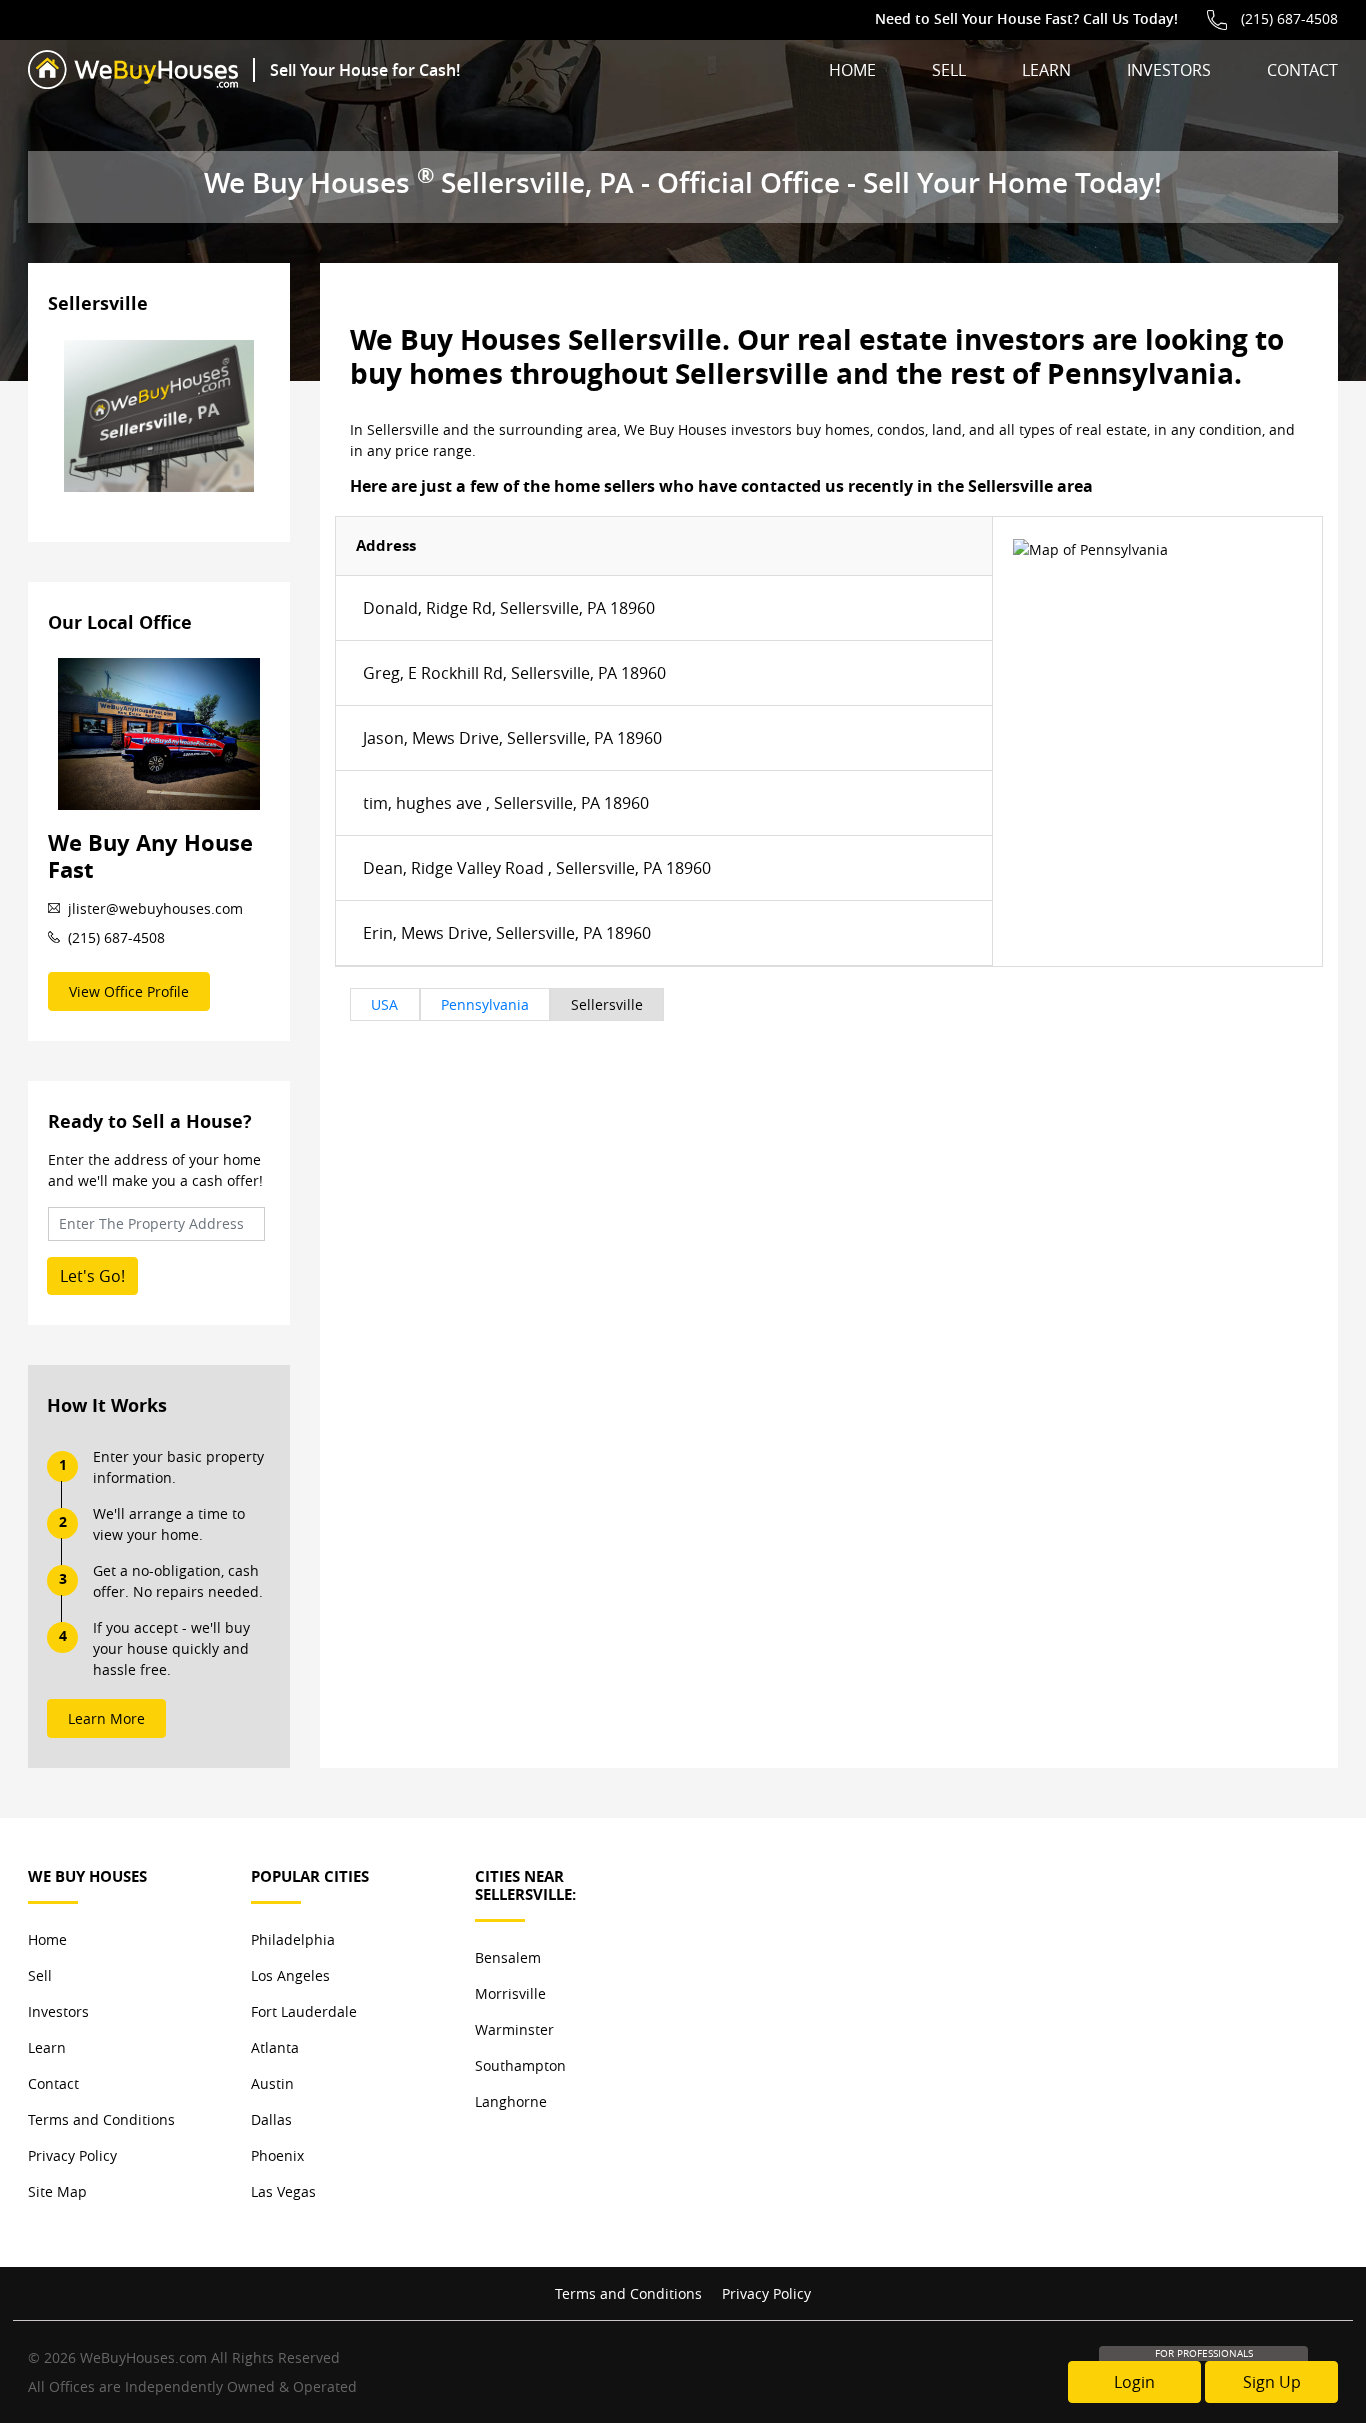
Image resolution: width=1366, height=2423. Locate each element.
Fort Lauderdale (304, 2011)
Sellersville (607, 1004)
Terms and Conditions (101, 2119)
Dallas (271, 2119)
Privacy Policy (72, 2155)
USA (384, 1004)
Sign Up (1272, 2382)
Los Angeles (290, 1975)
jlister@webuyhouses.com (155, 908)
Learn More (106, 1718)
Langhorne (511, 2101)
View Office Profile (129, 991)
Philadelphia (293, 1939)
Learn (1046, 70)
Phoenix (277, 2155)
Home (852, 70)
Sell (949, 70)
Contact (1302, 70)
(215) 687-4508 (1289, 18)
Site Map (57, 2191)
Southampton (520, 2065)
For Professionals (1204, 2353)
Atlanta (275, 2047)
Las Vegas (283, 2191)
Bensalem (508, 1957)
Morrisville (510, 1993)
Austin (272, 2083)
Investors (1169, 70)
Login (1134, 2382)
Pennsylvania (485, 1004)
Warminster (514, 2029)
